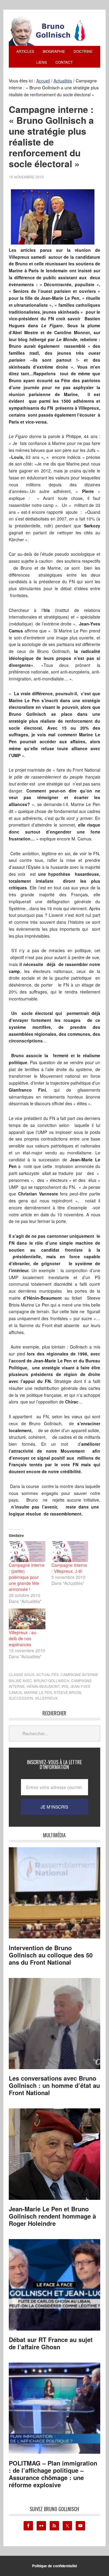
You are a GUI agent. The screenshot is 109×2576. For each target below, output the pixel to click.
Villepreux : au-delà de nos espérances (23, 1638)
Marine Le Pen (38, 1692)
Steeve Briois (68, 1692)
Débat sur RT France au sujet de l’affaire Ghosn (51, 2343)
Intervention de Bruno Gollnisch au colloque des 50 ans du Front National (51, 1955)
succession (21, 1698)
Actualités (48, 1674)
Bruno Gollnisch (52, 1680)
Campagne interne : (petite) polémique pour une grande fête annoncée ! (27, 1577)
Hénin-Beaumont (43, 1686)
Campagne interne (79, 1674)
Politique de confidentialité (55, 2566)
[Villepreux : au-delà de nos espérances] (27, 1619)
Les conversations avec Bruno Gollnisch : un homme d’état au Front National (54, 2085)
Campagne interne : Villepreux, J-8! (69, 1568)
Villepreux (46, 1698)
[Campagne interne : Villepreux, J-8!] (70, 1552)
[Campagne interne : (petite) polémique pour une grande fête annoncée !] (27, 1552)
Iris (65, 1686)
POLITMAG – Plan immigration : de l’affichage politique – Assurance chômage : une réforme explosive (53, 2474)
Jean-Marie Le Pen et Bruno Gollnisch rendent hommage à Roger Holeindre (52, 2216)
